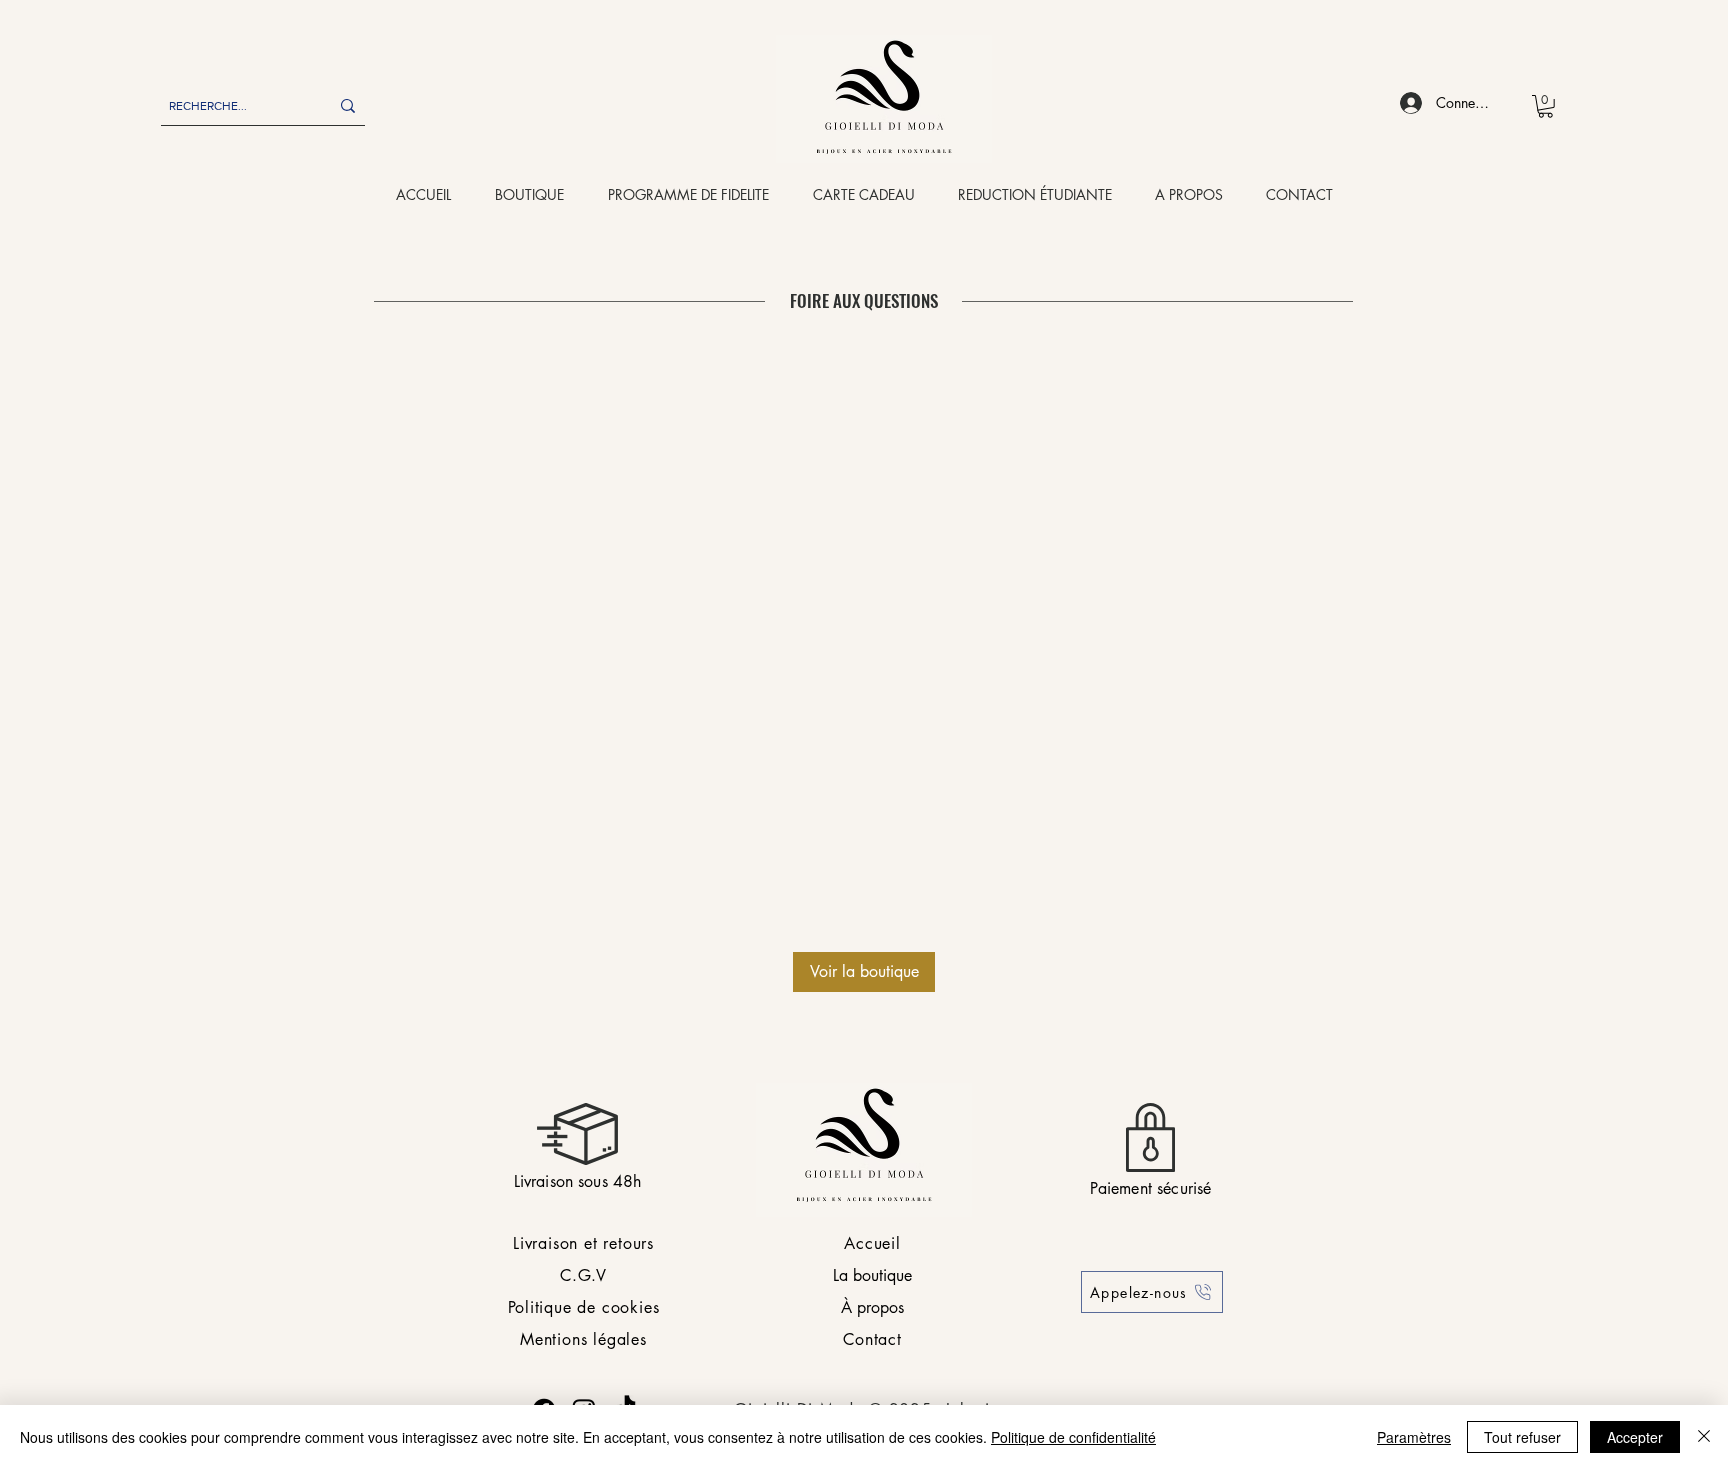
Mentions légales (583, 1339)
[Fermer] (1704, 1437)
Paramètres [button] (1414, 1437)
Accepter (1635, 1437)
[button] (1545, 106)
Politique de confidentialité (1073, 1437)
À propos (872, 1307)
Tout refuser (1522, 1437)
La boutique (872, 1275)
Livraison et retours (583, 1243)
